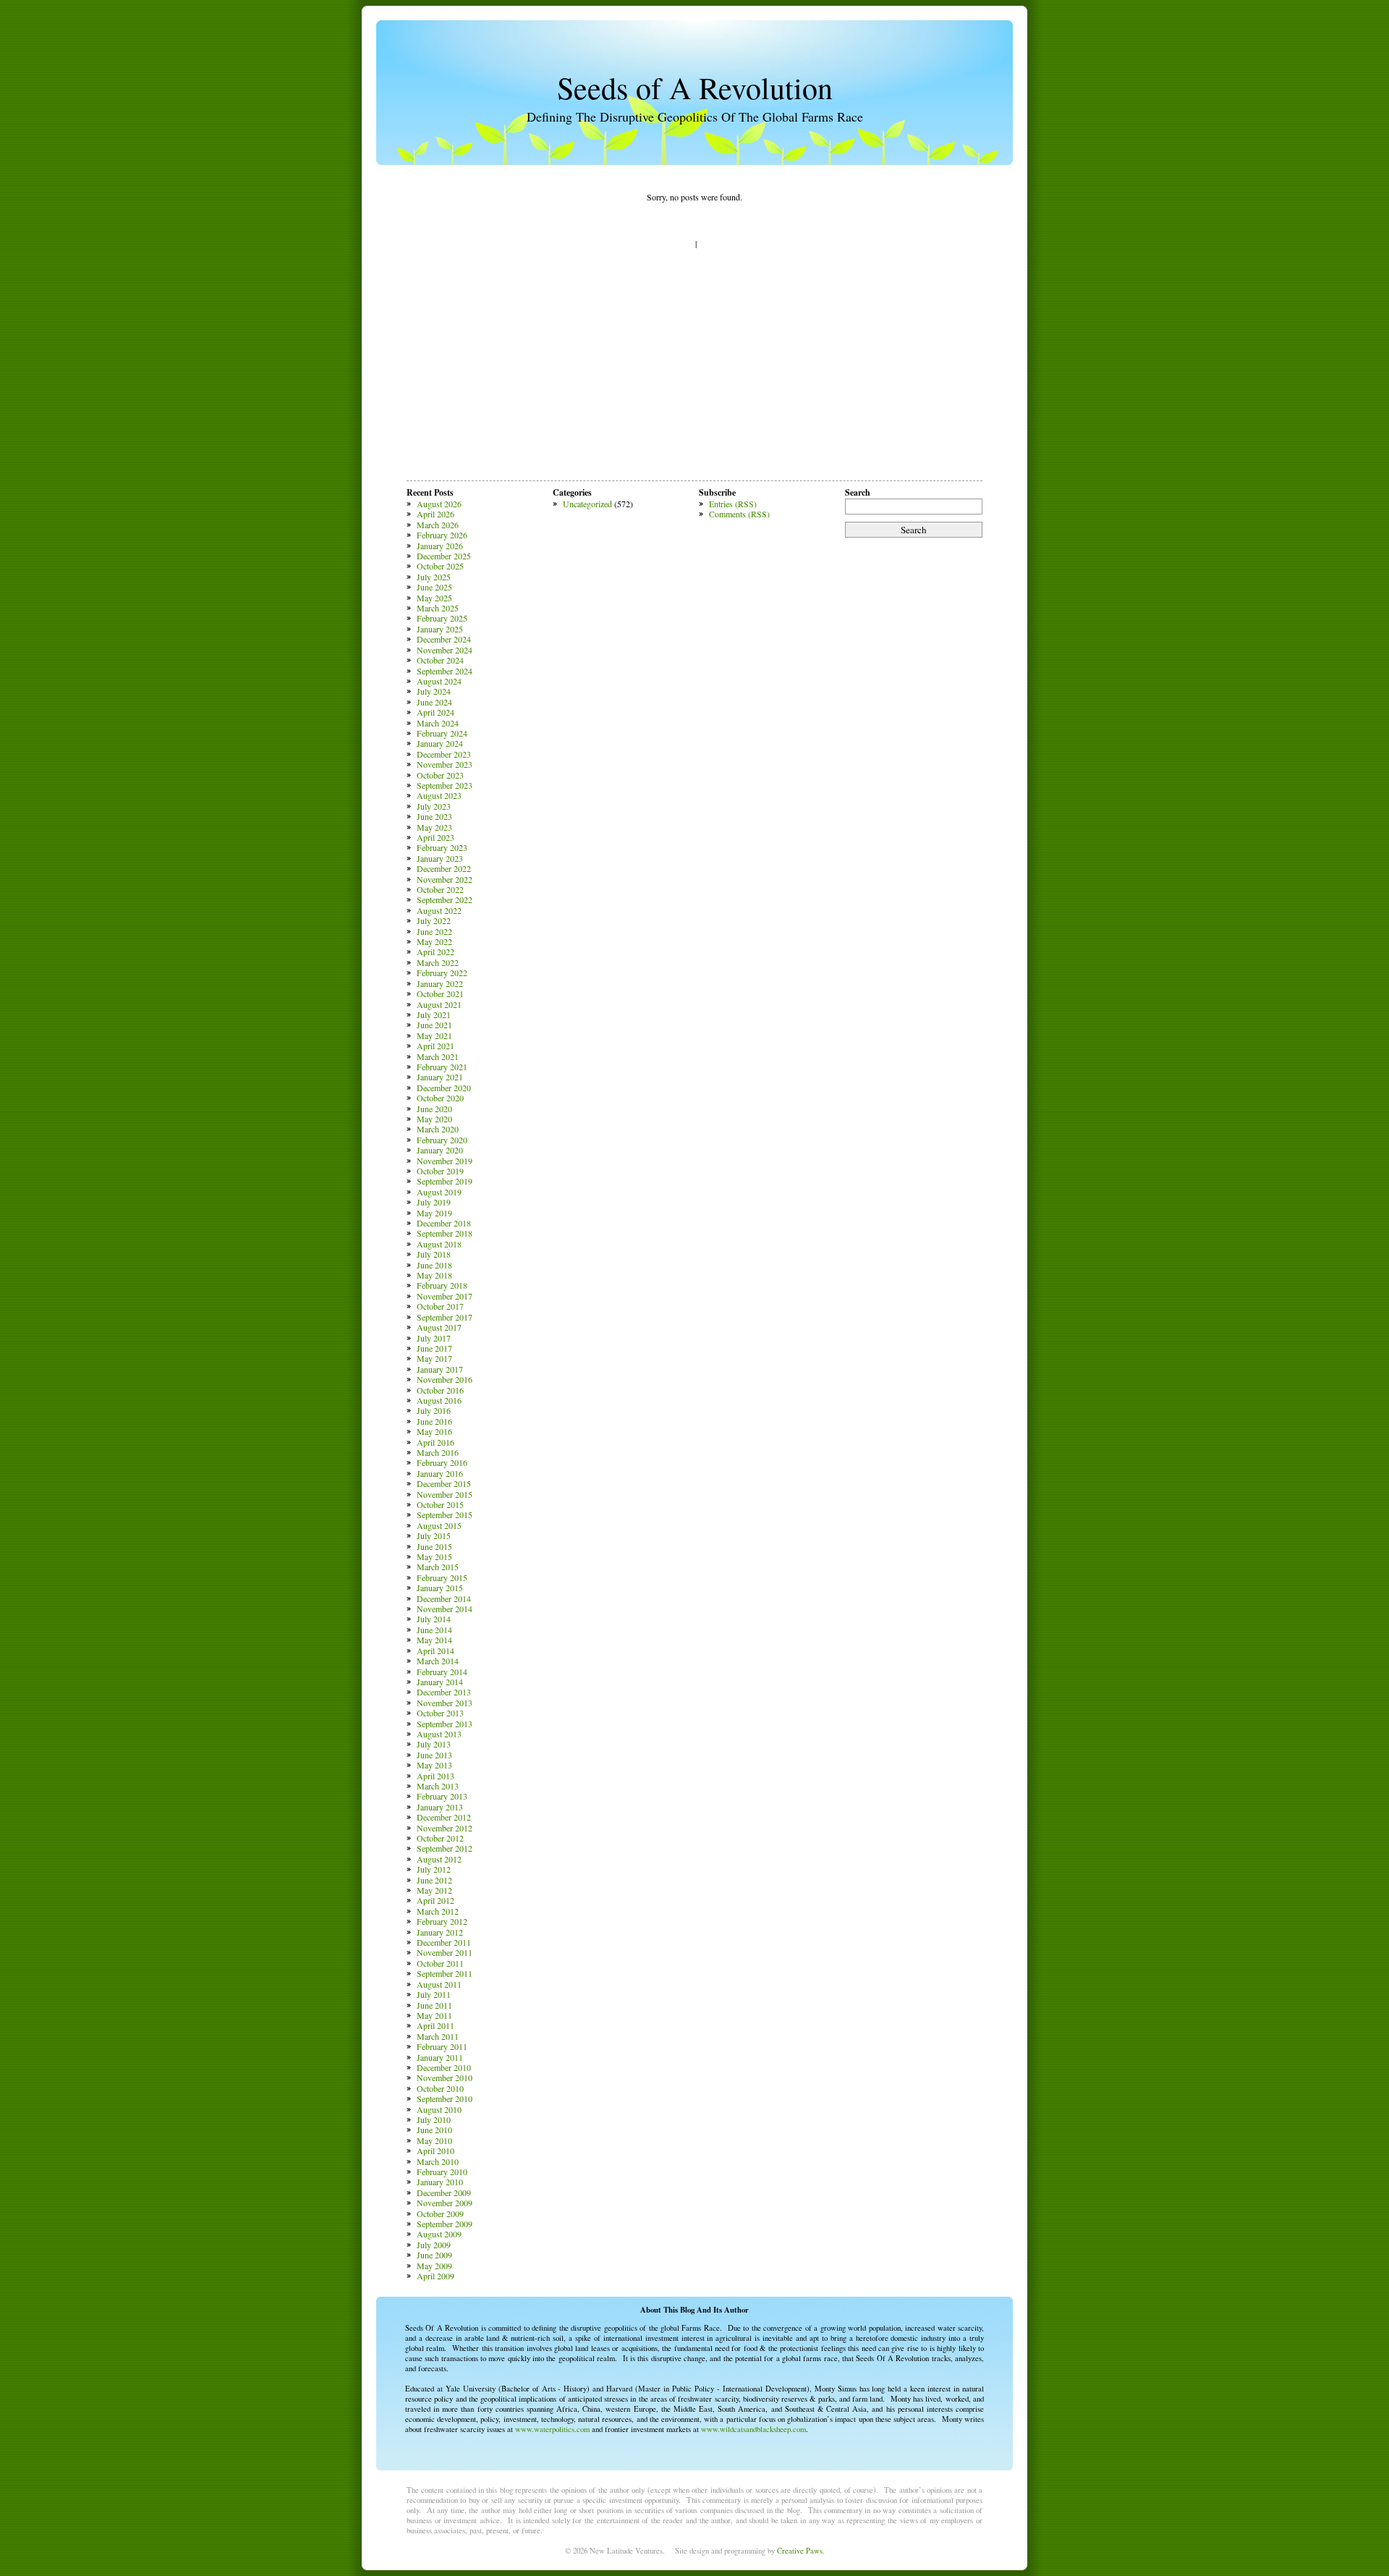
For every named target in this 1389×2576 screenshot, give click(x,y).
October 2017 (440, 1306)
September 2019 (445, 1181)
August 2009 (439, 2234)
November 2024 (445, 650)
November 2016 (445, 1379)
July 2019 (434, 1202)
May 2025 (434, 598)
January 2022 (440, 983)
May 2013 (434, 1765)
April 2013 (436, 1776)
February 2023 (442, 847)
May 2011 (434, 2015)
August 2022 (439, 910)
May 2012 (434, 1890)
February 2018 (442, 1285)
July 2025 (434, 577)
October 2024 (440, 660)
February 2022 (442, 973)
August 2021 (439, 1004)
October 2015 (440, 1504)
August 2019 (439, 1192)
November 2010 (445, 2077)
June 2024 (434, 702)
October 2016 (440, 1390)
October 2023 (440, 775)
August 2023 (439, 795)
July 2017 (434, 1338)
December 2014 (444, 1598)
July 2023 (434, 806)
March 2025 (438, 608)
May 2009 (434, 2266)
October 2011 (440, 1963)
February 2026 (442, 535)
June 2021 (434, 1025)
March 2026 (438, 525)
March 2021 (438, 1056)
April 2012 (436, 1900)
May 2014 (434, 1640)
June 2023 (434, 816)
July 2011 (434, 1994)
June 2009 (434, 2255)
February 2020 (442, 1140)
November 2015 (445, 1494)
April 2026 (436, 514)
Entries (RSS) (733, 504)
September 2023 (445, 785)
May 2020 (434, 1119)
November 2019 (445, 1161)
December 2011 (444, 1942)
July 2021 (434, 1014)
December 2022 (444, 868)
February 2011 (442, 2046)
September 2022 (445, 899)
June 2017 (434, 1348)
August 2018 (439, 1244)
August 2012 (439, 1859)
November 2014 (445, 1609)
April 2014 (436, 1651)
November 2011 (445, 1952)
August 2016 (439, 1400)
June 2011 (434, 2005)
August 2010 (439, 2109)
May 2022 (434, 941)
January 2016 (440, 1473)
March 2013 (438, 1786)
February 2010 (442, 2172)
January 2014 (440, 1682)
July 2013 (434, 1744)
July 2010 (434, 2119)
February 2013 (442, 1796)
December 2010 (444, 2067)
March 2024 (438, 723)
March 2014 (438, 1661)
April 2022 (436, 952)
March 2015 (438, 1567)
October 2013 (440, 1713)
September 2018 (445, 1233)
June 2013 (434, 1755)
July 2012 (434, 1869)
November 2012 (445, 1828)
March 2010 (438, 2161)
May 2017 (434, 1358)
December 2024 (444, 639)
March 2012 (438, 1911)
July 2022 (434, 920)
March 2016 (438, 1452)
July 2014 (434, 1619)
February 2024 (442, 733)
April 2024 (436, 712)
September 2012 (445, 1848)
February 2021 (442, 1067)
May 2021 (434, 1035)
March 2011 (438, 2036)
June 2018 (434, 1265)
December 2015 (444, 1483)
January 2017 (440, 1369)
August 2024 (439, 681)
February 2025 (442, 618)
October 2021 (440, 993)
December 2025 (444, 556)
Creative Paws (800, 2551)
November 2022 (445, 879)
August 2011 (439, 1984)
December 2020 (444, 1088)
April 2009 (436, 2276)
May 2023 (434, 827)
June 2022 (434, 931)
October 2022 (440, 889)
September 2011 (445, 1973)
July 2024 (434, 691)
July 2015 (434, 1535)
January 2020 (440, 1150)
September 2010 (445, 2098)
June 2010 (434, 2130)
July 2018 (434, 1254)
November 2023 (445, 764)
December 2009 (444, 2192)
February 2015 (442, 1577)
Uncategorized (587, 504)
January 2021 (440, 1077)
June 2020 (434, 1109)
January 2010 (440, 2182)
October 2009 (440, 2213)
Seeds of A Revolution (695, 88)
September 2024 (445, 671)
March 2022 (438, 962)
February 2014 (442, 1672)
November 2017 (445, 1296)
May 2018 (434, 1275)
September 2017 (445, 1317)
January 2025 (440, 629)
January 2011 (440, 2057)
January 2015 (440, 1588)
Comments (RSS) (739, 514)
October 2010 (440, 2088)
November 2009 (445, 2203)
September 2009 (445, 2224)
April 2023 (436, 837)
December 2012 (444, 1817)
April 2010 (436, 2151)
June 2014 (434, 1630)
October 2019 (440, 1171)
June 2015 (434, 1546)
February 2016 (442, 1462)
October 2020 (440, 1098)
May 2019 (434, 1213)
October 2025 (440, 566)
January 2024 (440, 743)
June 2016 (434, 1421)
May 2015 (434, 1556)
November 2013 (445, 1703)
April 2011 (436, 2025)
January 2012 (440, 1932)
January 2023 (440, 858)
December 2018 (444, 1223)
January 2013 (440, 1807)
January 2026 (440, 546)
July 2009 (434, 2245)
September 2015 (445, 1514)
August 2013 (439, 1734)
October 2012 (440, 1838)
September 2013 (445, 1724)
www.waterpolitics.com (552, 2429)
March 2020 (438, 1129)
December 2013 (444, 1692)
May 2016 (434, 1431)
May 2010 (434, 2140)
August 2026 (439, 504)
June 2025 (434, 587)
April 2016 (436, 1442)
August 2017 (439, 1327)
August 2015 (439, 1525)
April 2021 (436, 1046)
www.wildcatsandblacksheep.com (753, 2429)
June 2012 (434, 1880)
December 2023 (444, 754)
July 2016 (434, 1410)
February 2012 (442, 1921)
